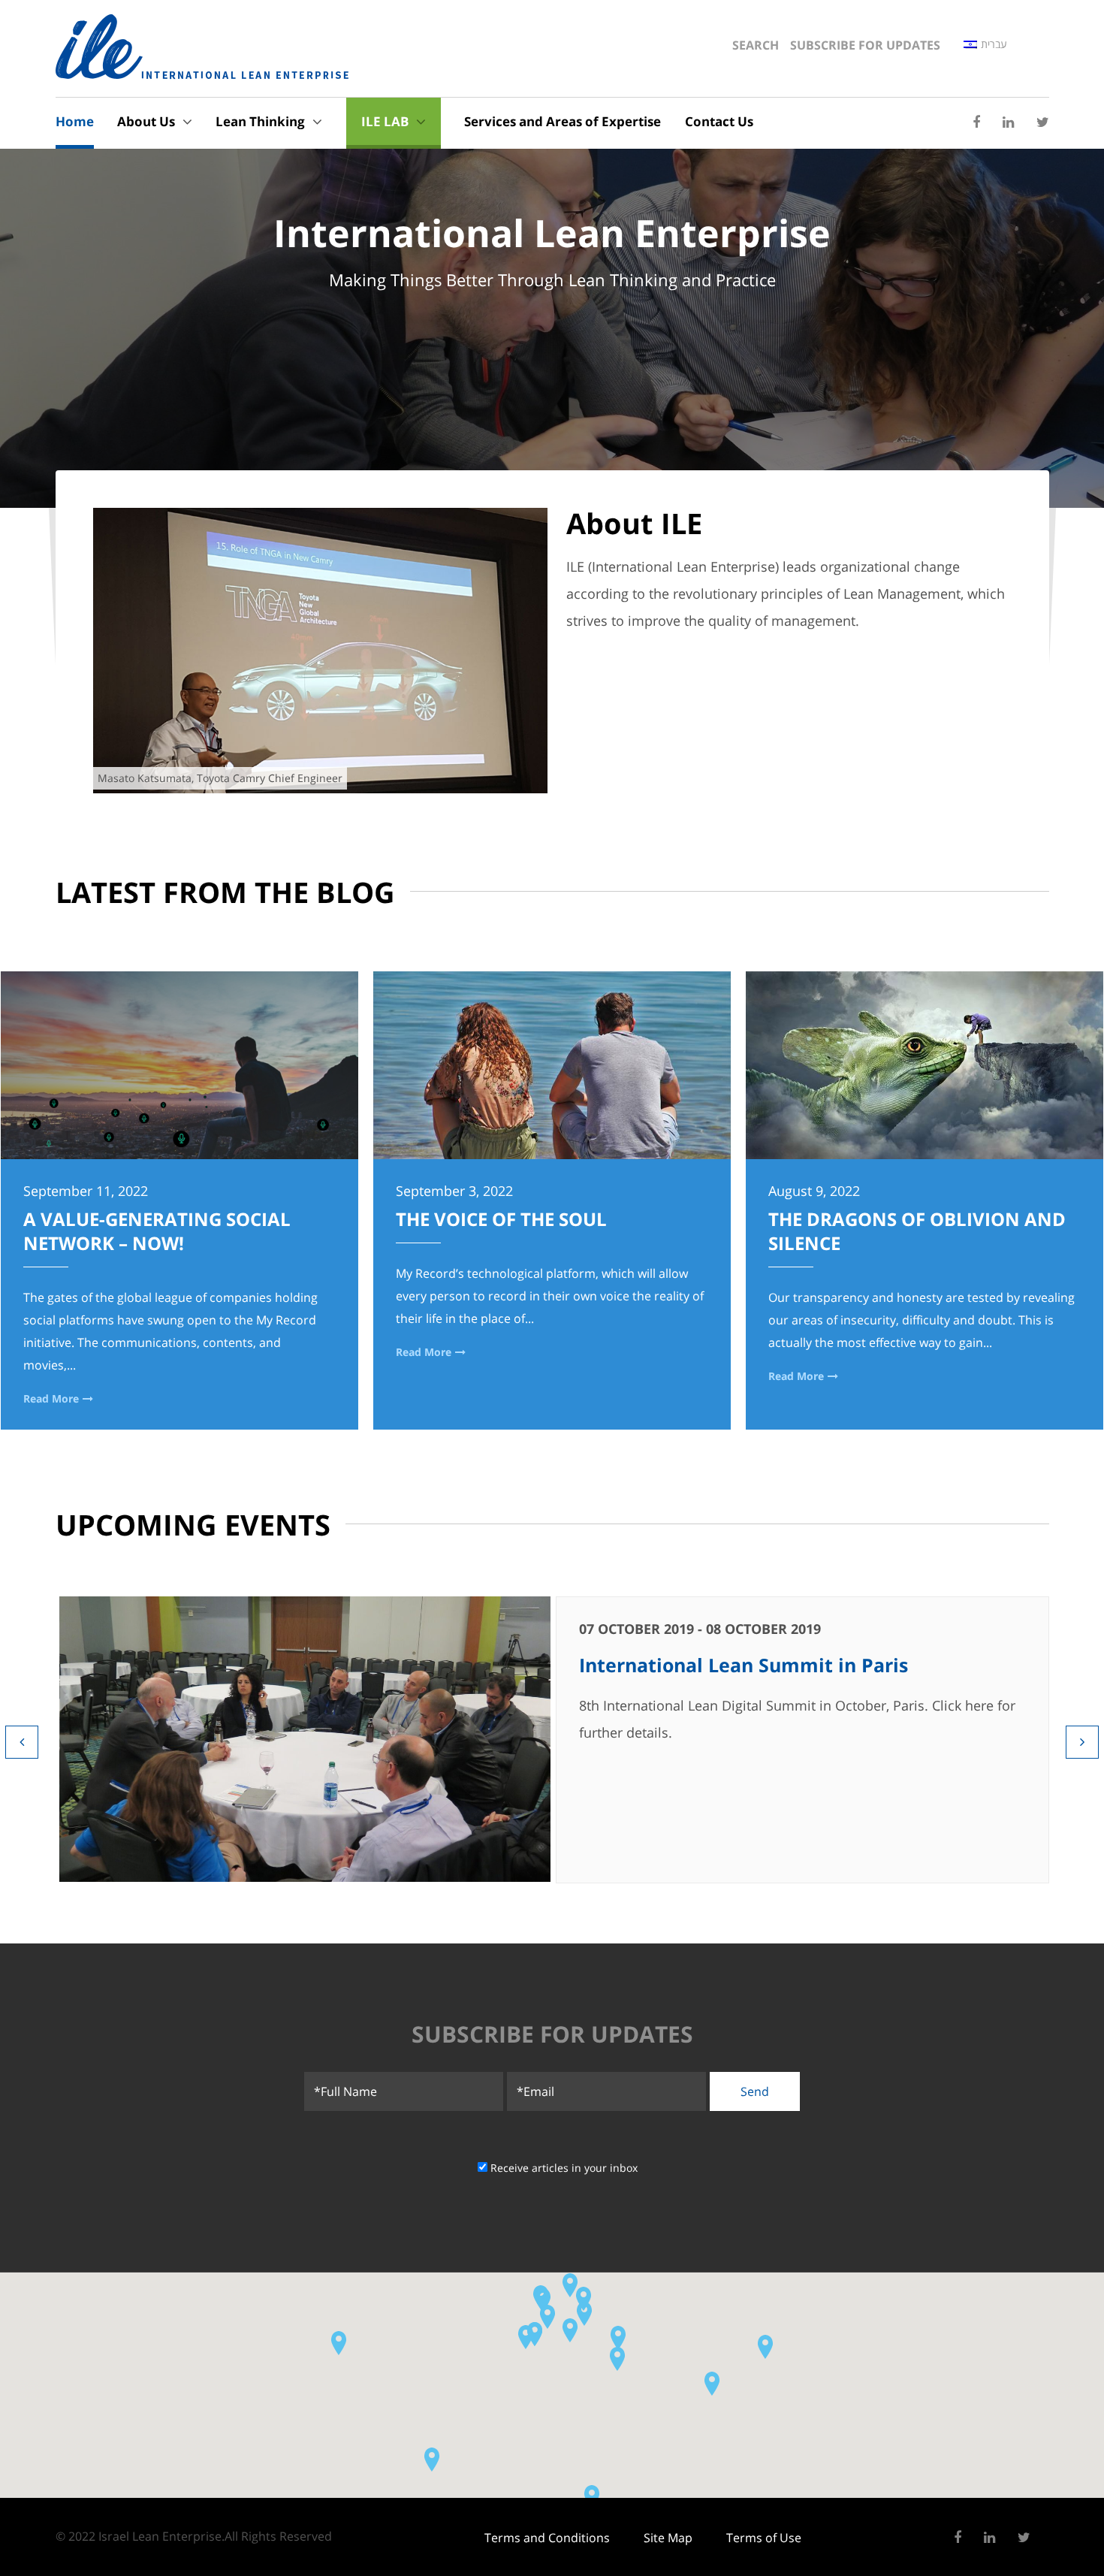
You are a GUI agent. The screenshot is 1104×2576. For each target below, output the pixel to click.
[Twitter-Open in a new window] (1043, 122)
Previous (22, 1742)
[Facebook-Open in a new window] (976, 122)
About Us (146, 121)
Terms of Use (764, 2538)
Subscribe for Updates (865, 45)
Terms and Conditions (547, 2538)
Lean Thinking (260, 121)
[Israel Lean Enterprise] (202, 47)
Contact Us (719, 121)
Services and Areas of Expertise (563, 121)
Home (75, 121)
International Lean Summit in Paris (744, 1665)
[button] (543, 2300)
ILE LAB (385, 121)
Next (1082, 1742)
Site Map (668, 2538)
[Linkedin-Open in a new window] (1008, 122)
